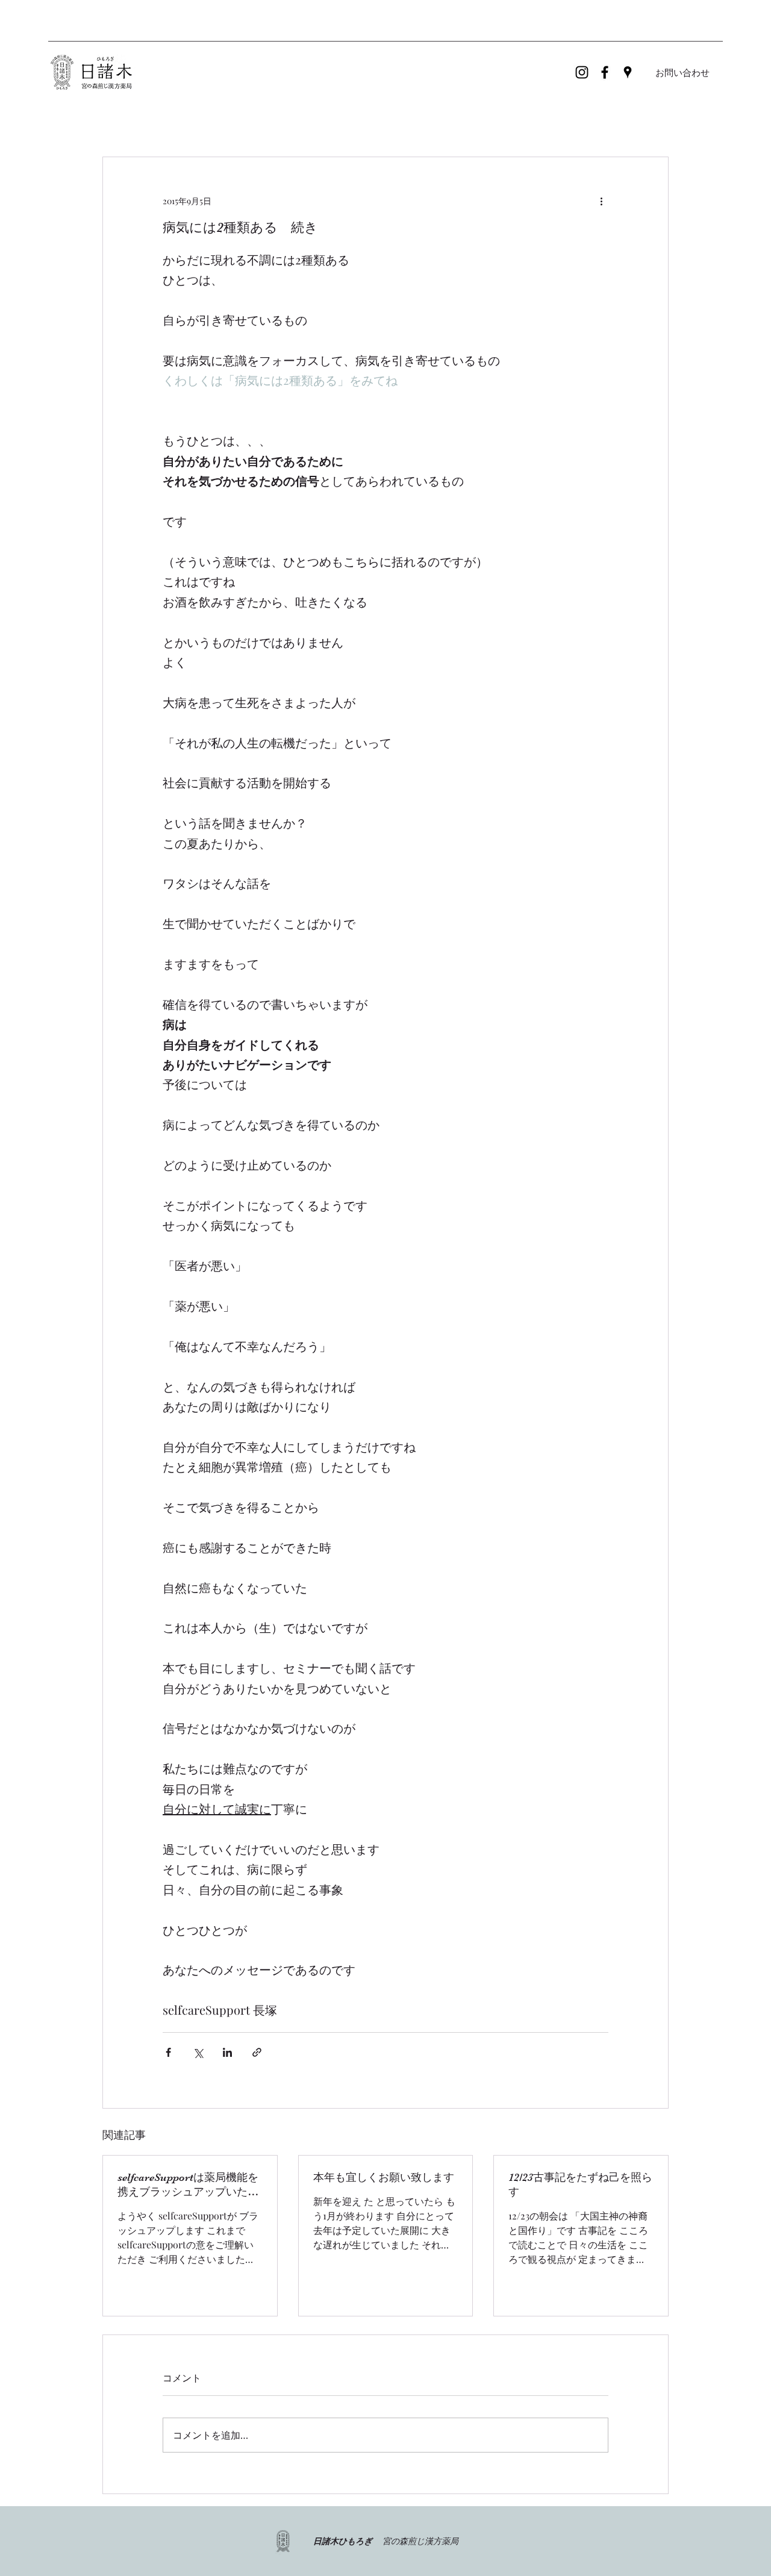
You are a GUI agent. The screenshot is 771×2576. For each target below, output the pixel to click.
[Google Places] (628, 72)
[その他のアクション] (601, 201)
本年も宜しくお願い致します (384, 2177)
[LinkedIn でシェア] (227, 2052)
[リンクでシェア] (257, 2052)
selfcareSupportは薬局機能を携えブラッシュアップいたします (188, 2185)
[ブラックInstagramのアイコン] (582, 72)
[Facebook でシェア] (168, 2052)
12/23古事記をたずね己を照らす (580, 2185)
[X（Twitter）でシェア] (198, 2052)
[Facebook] (605, 72)
